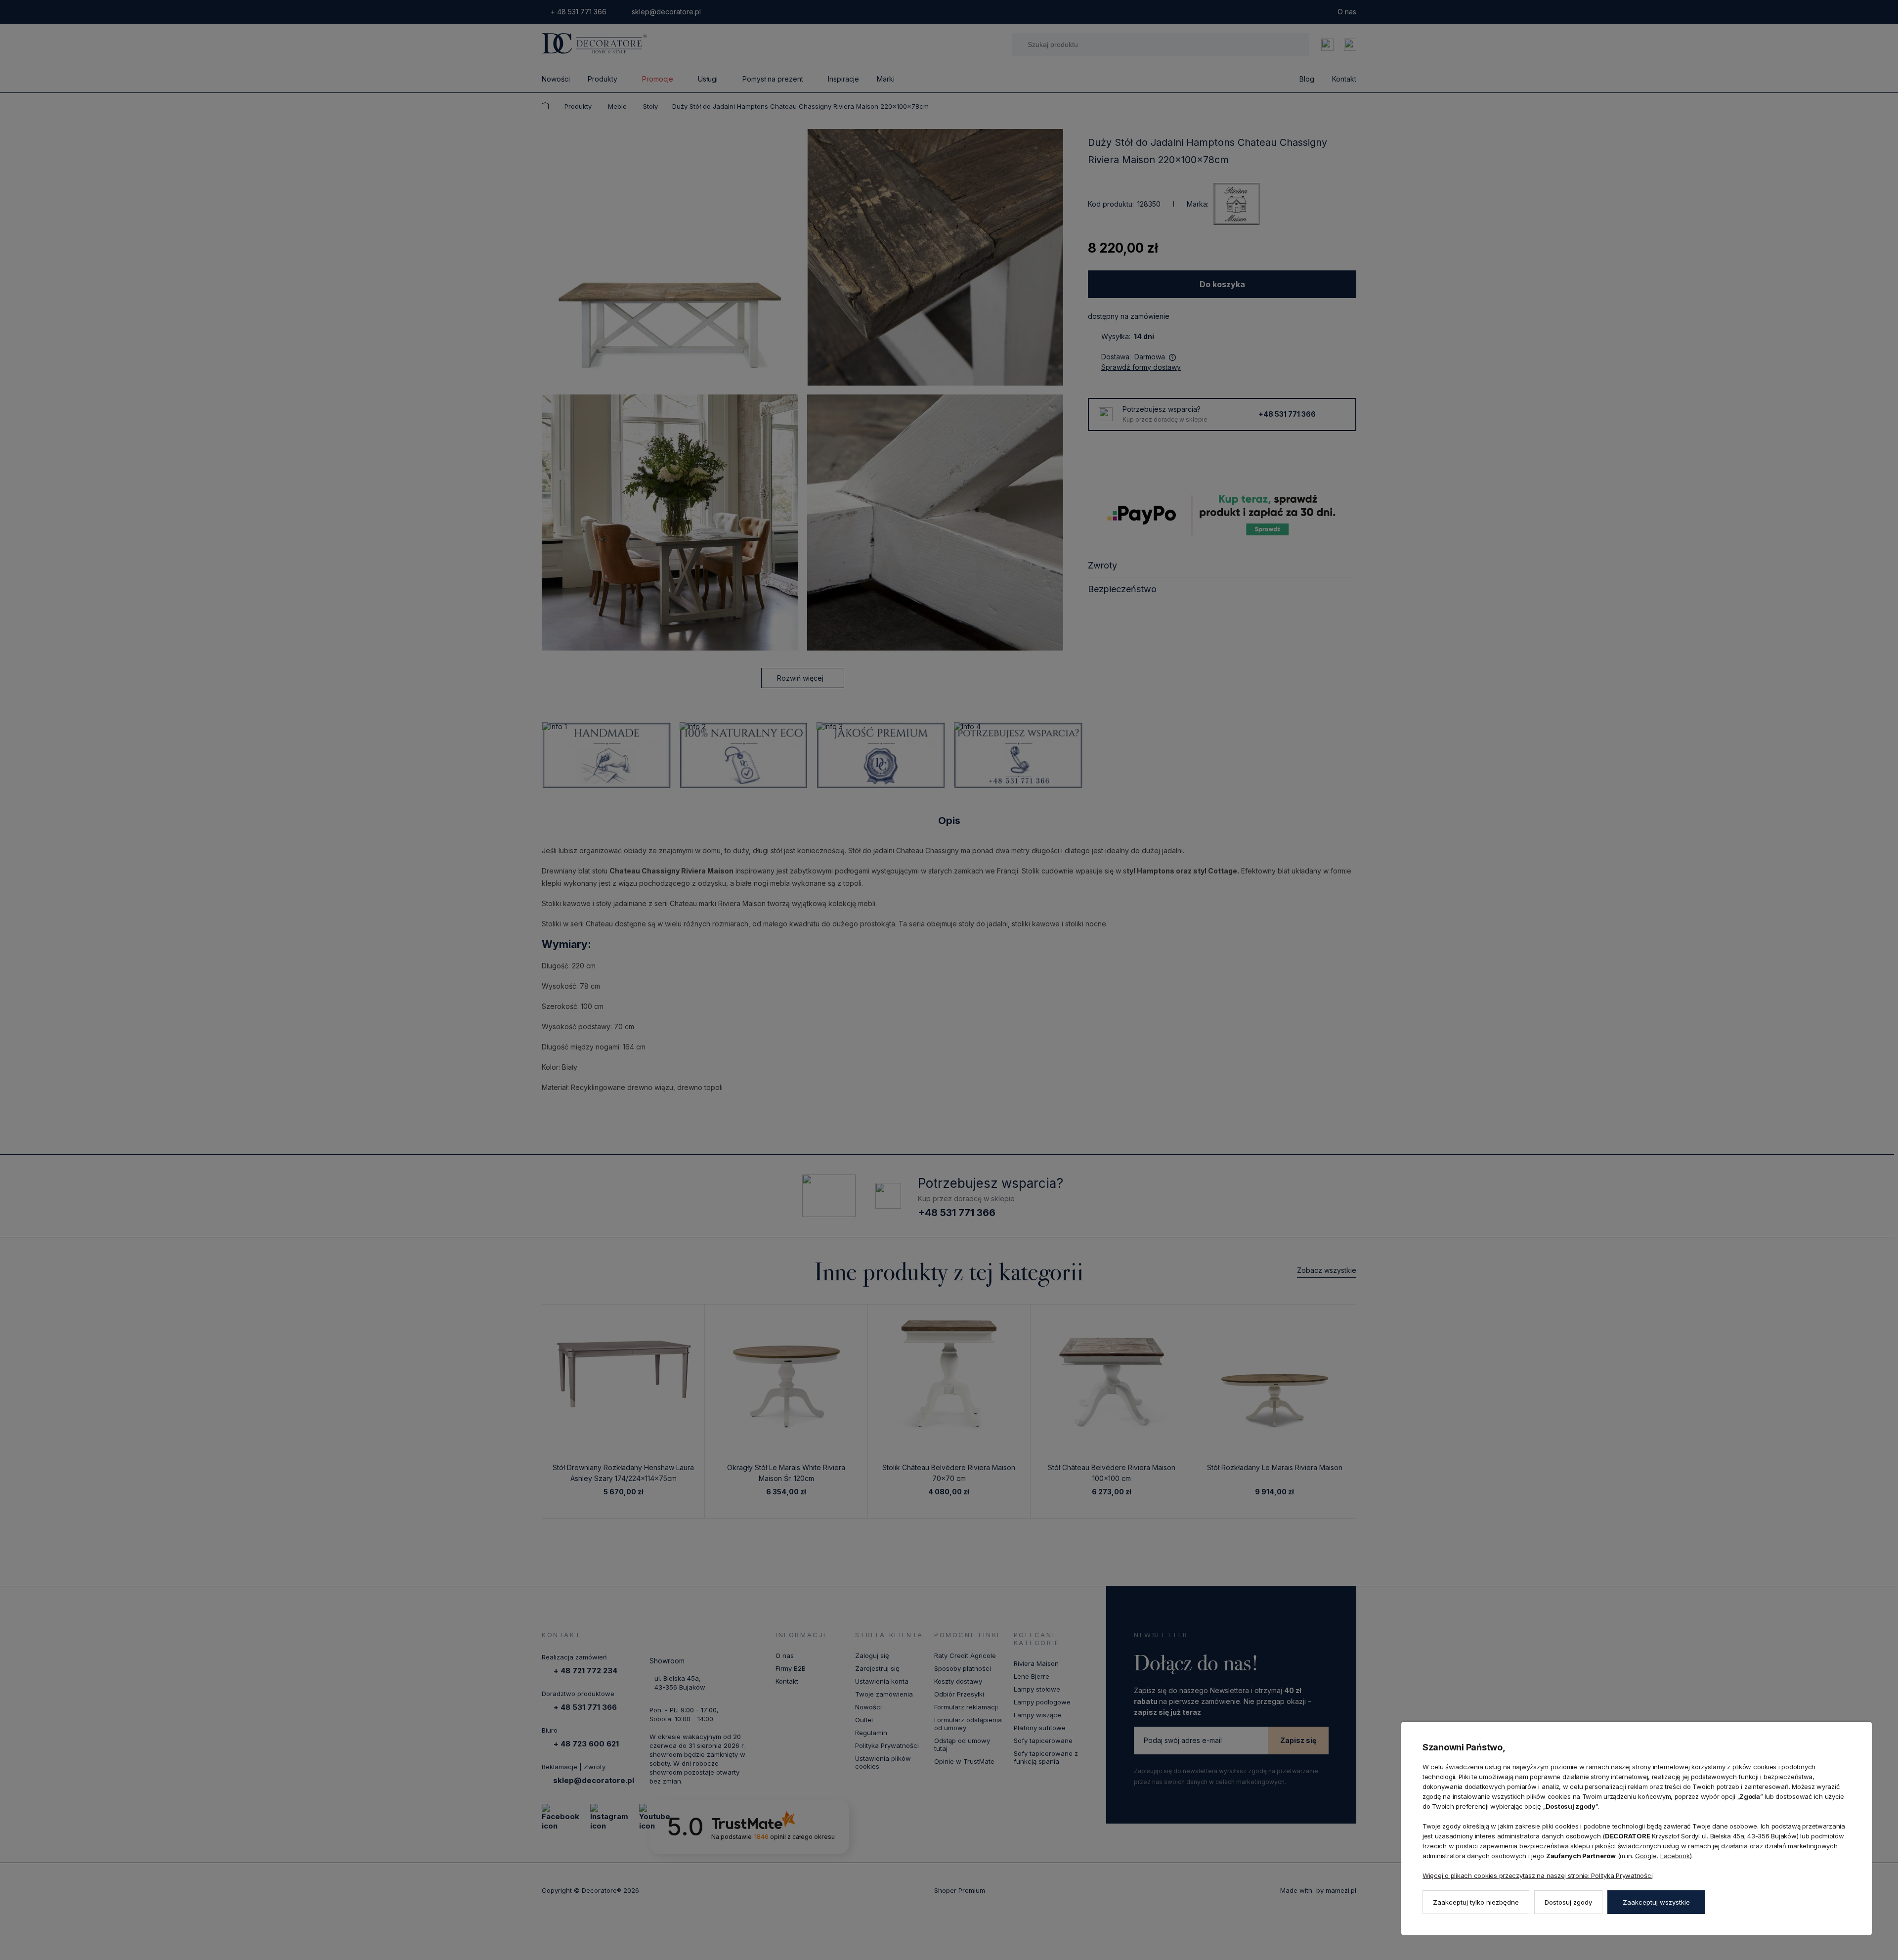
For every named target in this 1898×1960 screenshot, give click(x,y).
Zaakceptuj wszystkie (1656, 1902)
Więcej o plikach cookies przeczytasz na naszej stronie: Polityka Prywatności (1537, 1875)
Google (1646, 1856)
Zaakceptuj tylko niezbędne (1476, 1902)
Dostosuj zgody (1568, 1902)
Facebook (1675, 1856)
